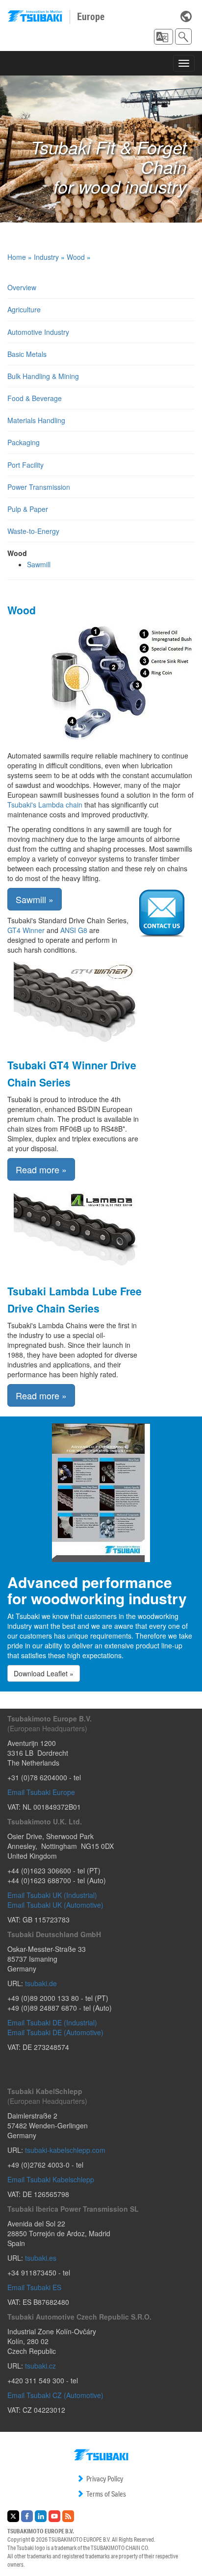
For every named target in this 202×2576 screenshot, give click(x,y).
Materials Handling (36, 420)
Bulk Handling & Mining (43, 376)
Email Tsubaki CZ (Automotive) (55, 2395)
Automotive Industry (38, 332)
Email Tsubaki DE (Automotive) (55, 2032)
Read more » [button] (41, 1169)
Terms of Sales (106, 2494)
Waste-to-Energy (33, 531)
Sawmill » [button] (35, 899)
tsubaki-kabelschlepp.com (65, 2150)
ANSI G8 (74, 930)
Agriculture (24, 309)
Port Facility (25, 465)
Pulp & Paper (28, 509)
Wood (76, 257)
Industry (46, 257)
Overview (22, 287)
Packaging (24, 442)
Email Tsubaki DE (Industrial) (52, 2022)
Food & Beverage (35, 398)
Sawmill (39, 564)
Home (17, 257)
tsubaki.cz (40, 2366)
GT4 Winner (26, 930)
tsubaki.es (41, 2258)
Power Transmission (39, 487)
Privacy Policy (105, 2479)
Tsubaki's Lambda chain (46, 805)
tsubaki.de (41, 1983)
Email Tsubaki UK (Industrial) (52, 1895)
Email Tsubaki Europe (41, 1792)
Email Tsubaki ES (34, 2287)
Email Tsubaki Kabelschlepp (51, 2179)
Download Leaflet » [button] (44, 1673)
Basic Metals (27, 354)
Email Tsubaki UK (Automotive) (55, 1905)
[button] (164, 37)
